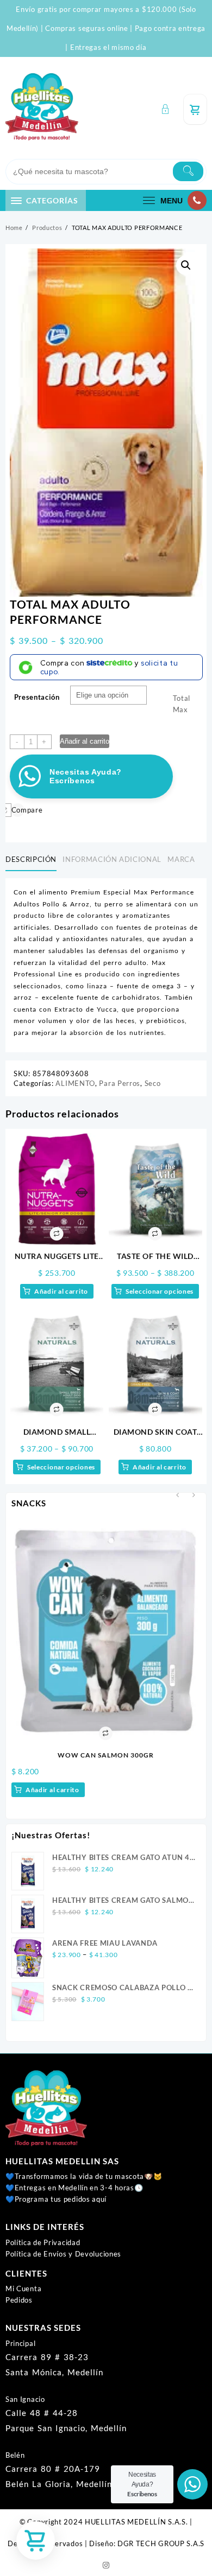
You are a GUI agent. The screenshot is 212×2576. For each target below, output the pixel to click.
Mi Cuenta (23, 2289)
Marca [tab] (181, 859)
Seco (153, 1083)
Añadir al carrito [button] (61, 1291)
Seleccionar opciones (160, 1291)
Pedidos (19, 2300)
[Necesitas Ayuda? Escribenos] (192, 2484)
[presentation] (177, 1496)
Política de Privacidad (43, 2242)
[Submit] (188, 171)
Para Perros (120, 1083)
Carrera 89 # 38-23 (47, 2357)
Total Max (182, 704)
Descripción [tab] (31, 859)
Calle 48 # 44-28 (42, 2413)
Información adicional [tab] (112, 859)
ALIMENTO (75, 1083)
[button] (186, 265)
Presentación (37, 697)
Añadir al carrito (85, 741)
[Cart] (195, 109)
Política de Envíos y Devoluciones (63, 2254)
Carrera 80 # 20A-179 (53, 2469)
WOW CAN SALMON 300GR (106, 1755)
